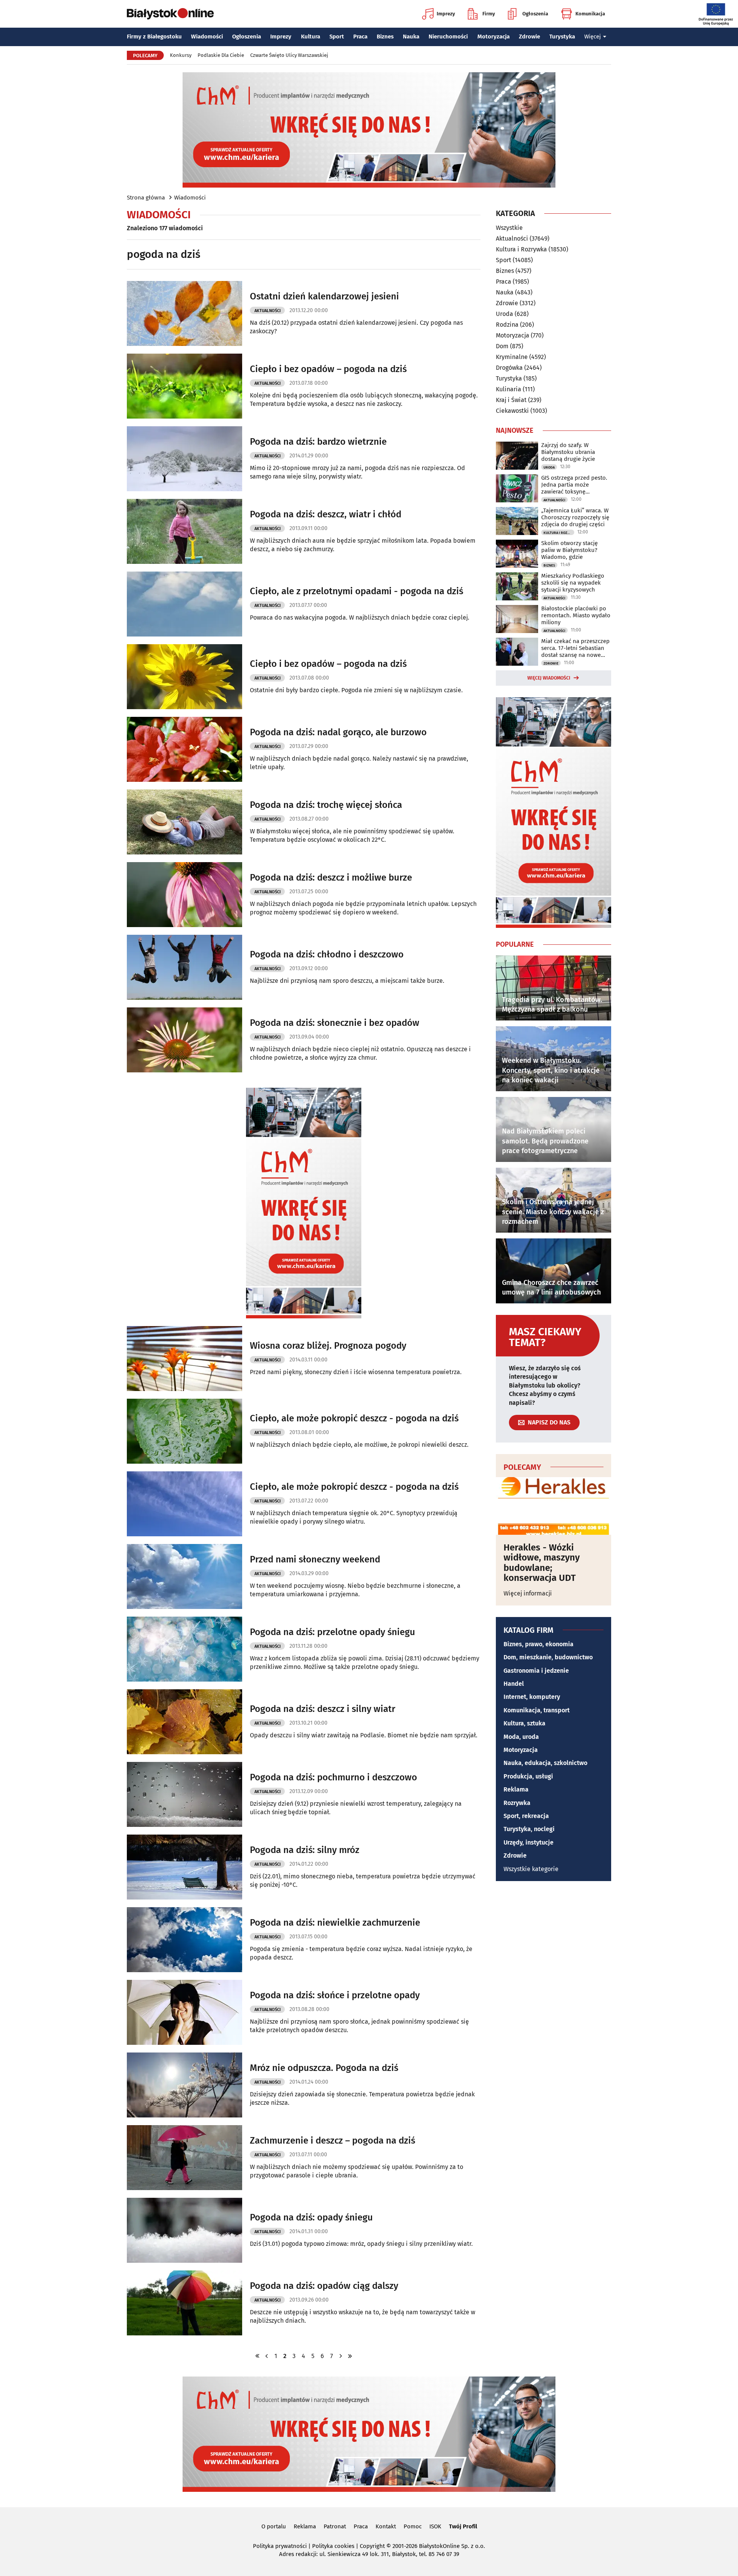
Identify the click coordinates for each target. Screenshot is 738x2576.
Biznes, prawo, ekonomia (539, 1644)
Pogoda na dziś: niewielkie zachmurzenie (335, 1923)
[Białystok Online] (170, 14)
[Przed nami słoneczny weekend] (184, 1576)
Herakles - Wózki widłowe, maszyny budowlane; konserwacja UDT (542, 1563)
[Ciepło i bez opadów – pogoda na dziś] (184, 386)
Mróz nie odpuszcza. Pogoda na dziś (324, 2068)
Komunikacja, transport (537, 1710)
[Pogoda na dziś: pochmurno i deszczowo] (184, 1794)
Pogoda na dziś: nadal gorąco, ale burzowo (338, 732)
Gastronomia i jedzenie (536, 1671)
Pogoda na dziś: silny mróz (305, 1850)
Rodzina (507, 325)
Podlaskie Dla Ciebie (221, 55)
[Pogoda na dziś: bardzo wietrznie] (184, 459)
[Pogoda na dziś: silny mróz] (184, 1867)
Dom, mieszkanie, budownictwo (548, 1657)
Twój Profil (463, 2526)
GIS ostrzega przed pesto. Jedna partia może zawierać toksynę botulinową (574, 485)
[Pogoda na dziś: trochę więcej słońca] (184, 822)
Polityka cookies (333, 2546)
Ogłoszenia (535, 14)
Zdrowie (529, 37)
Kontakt (386, 2526)
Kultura (311, 37)
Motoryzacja (494, 37)
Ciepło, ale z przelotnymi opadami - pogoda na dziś (357, 591)
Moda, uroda (521, 1737)
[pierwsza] (258, 2356)
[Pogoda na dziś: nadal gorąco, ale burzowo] (184, 749)
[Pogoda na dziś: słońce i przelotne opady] (184, 2012)
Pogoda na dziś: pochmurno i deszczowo (333, 1777)
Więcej (593, 37)
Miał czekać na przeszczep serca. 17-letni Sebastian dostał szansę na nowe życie (575, 648)
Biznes (385, 37)
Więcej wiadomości (549, 678)
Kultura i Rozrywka (521, 249)
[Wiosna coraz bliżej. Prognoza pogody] (184, 1359)
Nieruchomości (448, 37)
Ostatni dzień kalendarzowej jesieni (324, 296)
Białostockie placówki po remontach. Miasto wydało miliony (576, 615)
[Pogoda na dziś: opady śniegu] (184, 2230)
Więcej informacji (528, 1593)
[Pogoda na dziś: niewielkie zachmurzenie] (184, 1940)
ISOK (435, 2526)
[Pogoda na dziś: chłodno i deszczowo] (184, 967)
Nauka (411, 37)
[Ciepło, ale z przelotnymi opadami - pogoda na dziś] (184, 604)
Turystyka (562, 37)
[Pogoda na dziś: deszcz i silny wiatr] (184, 1722)
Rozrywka (517, 1803)
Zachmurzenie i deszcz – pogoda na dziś (332, 2141)
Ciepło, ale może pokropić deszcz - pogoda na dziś (354, 1418)
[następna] (341, 2356)
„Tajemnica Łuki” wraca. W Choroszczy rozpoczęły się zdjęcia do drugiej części (575, 517)
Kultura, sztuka (524, 1723)
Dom (502, 346)
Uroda (504, 314)
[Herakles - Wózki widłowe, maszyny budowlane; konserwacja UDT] (553, 1506)
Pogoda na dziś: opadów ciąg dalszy (324, 2286)
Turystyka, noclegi (529, 1829)
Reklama (516, 1789)
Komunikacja (590, 14)
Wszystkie (509, 228)
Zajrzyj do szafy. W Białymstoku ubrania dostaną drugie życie (568, 452)
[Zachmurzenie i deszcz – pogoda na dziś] (184, 2158)
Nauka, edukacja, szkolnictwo (545, 1763)
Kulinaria (509, 389)
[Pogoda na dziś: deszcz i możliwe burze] (184, 895)
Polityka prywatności (280, 2546)
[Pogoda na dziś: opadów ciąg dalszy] (184, 2303)
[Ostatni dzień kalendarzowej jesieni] (184, 313)
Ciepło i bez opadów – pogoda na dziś (328, 369)
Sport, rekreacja (526, 1816)
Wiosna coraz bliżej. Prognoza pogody (328, 1346)
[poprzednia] (267, 2356)
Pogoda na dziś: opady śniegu (311, 2217)
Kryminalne (512, 357)
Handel (514, 1684)
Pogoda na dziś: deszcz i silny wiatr (322, 1709)
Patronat (335, 2526)
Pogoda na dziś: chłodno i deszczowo (327, 954)
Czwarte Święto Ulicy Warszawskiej (289, 55)
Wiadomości (207, 37)
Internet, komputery (532, 1697)
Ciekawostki (512, 411)
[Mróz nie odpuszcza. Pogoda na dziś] (184, 2085)
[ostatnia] (350, 2356)
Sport (337, 37)
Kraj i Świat (511, 400)
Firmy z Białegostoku (154, 37)
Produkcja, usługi (528, 1776)
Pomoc (413, 2526)
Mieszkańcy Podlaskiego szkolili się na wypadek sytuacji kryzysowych (573, 583)
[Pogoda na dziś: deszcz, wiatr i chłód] (184, 531)
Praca (360, 37)
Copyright (372, 2546)
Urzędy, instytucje (529, 1842)
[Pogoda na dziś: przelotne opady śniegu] (184, 1649)
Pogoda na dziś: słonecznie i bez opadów (335, 1023)
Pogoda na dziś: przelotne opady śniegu (332, 1632)
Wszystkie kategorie (531, 1869)
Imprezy (446, 14)
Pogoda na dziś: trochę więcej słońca (326, 805)
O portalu (274, 2526)
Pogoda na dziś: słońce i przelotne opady (335, 1995)
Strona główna (146, 198)
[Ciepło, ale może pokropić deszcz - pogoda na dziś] (184, 1431)
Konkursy (181, 55)
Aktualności (268, 311)
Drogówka (509, 368)
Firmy (489, 14)
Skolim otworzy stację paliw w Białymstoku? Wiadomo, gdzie (569, 550)
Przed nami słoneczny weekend (315, 1559)
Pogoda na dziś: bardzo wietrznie (318, 442)
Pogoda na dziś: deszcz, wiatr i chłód (326, 514)
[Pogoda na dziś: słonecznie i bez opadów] (184, 1040)
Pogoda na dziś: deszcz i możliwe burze (331, 878)
